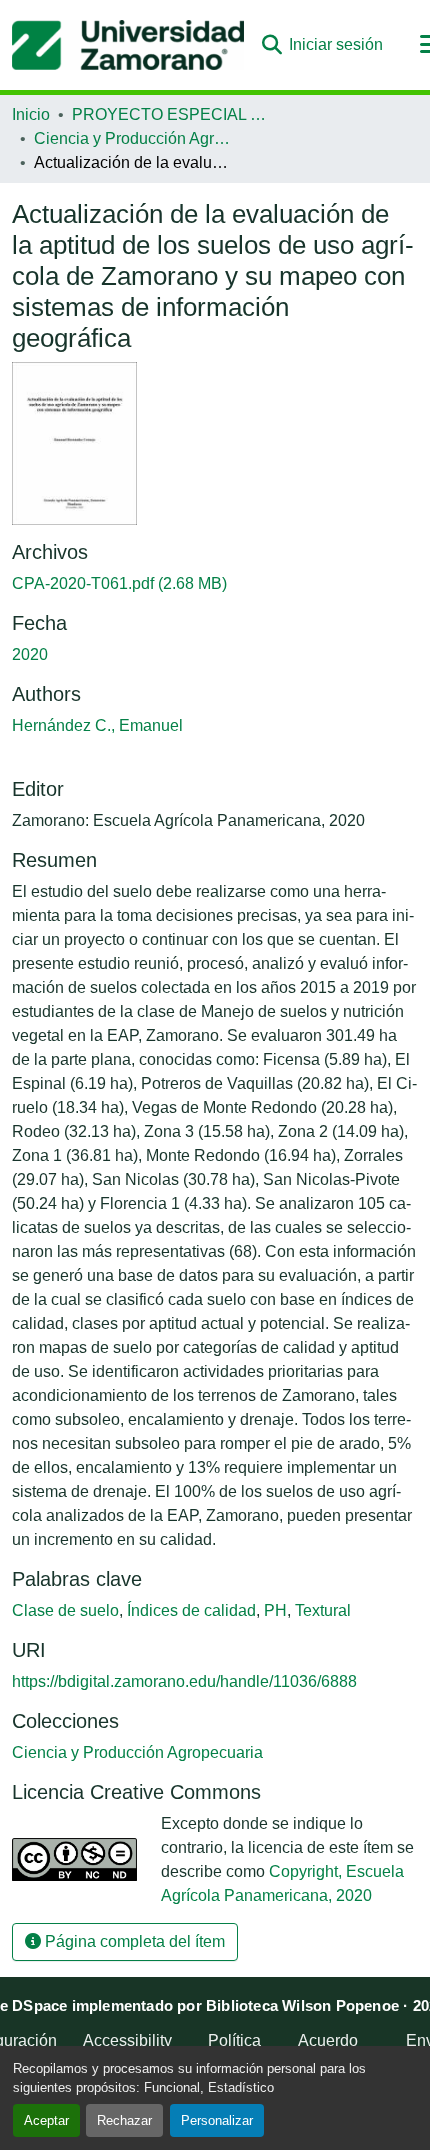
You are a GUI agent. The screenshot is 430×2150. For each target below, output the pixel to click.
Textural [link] (323, 1610)
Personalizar (217, 2120)
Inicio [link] (31, 114)
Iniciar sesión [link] (336, 44)
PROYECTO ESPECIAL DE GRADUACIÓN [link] (172, 114)
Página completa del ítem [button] (133, 1941)
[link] (215, 584)
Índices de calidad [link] (191, 1610)
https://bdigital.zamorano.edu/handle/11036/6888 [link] (184, 1681)
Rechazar (124, 2120)
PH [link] (275, 1610)
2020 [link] (30, 654)
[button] (128, 45)
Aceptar (46, 2120)
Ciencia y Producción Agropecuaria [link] (134, 138)
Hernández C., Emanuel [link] (97, 725)
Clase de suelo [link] (65, 1610)
